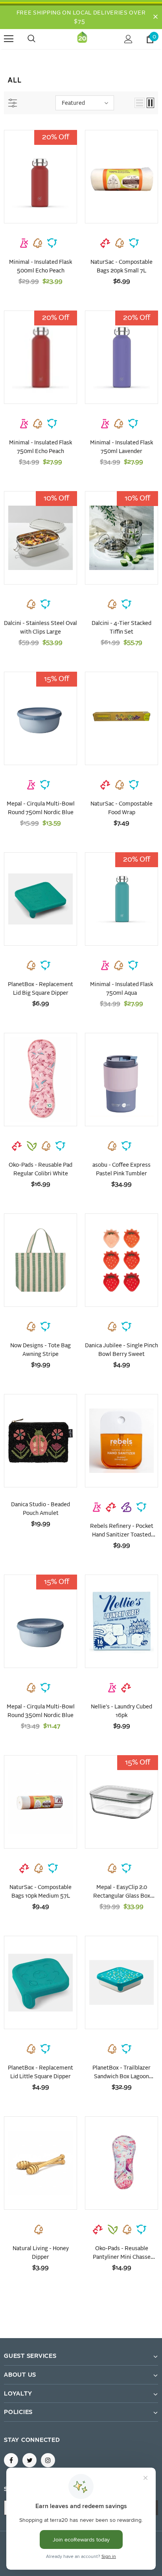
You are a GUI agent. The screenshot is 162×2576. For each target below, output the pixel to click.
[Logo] (82, 39)
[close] (155, 17)
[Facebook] (11, 2460)
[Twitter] (29, 2460)
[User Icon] (128, 39)
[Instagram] (48, 2460)
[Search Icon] (39, 39)
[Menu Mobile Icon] (9, 39)
